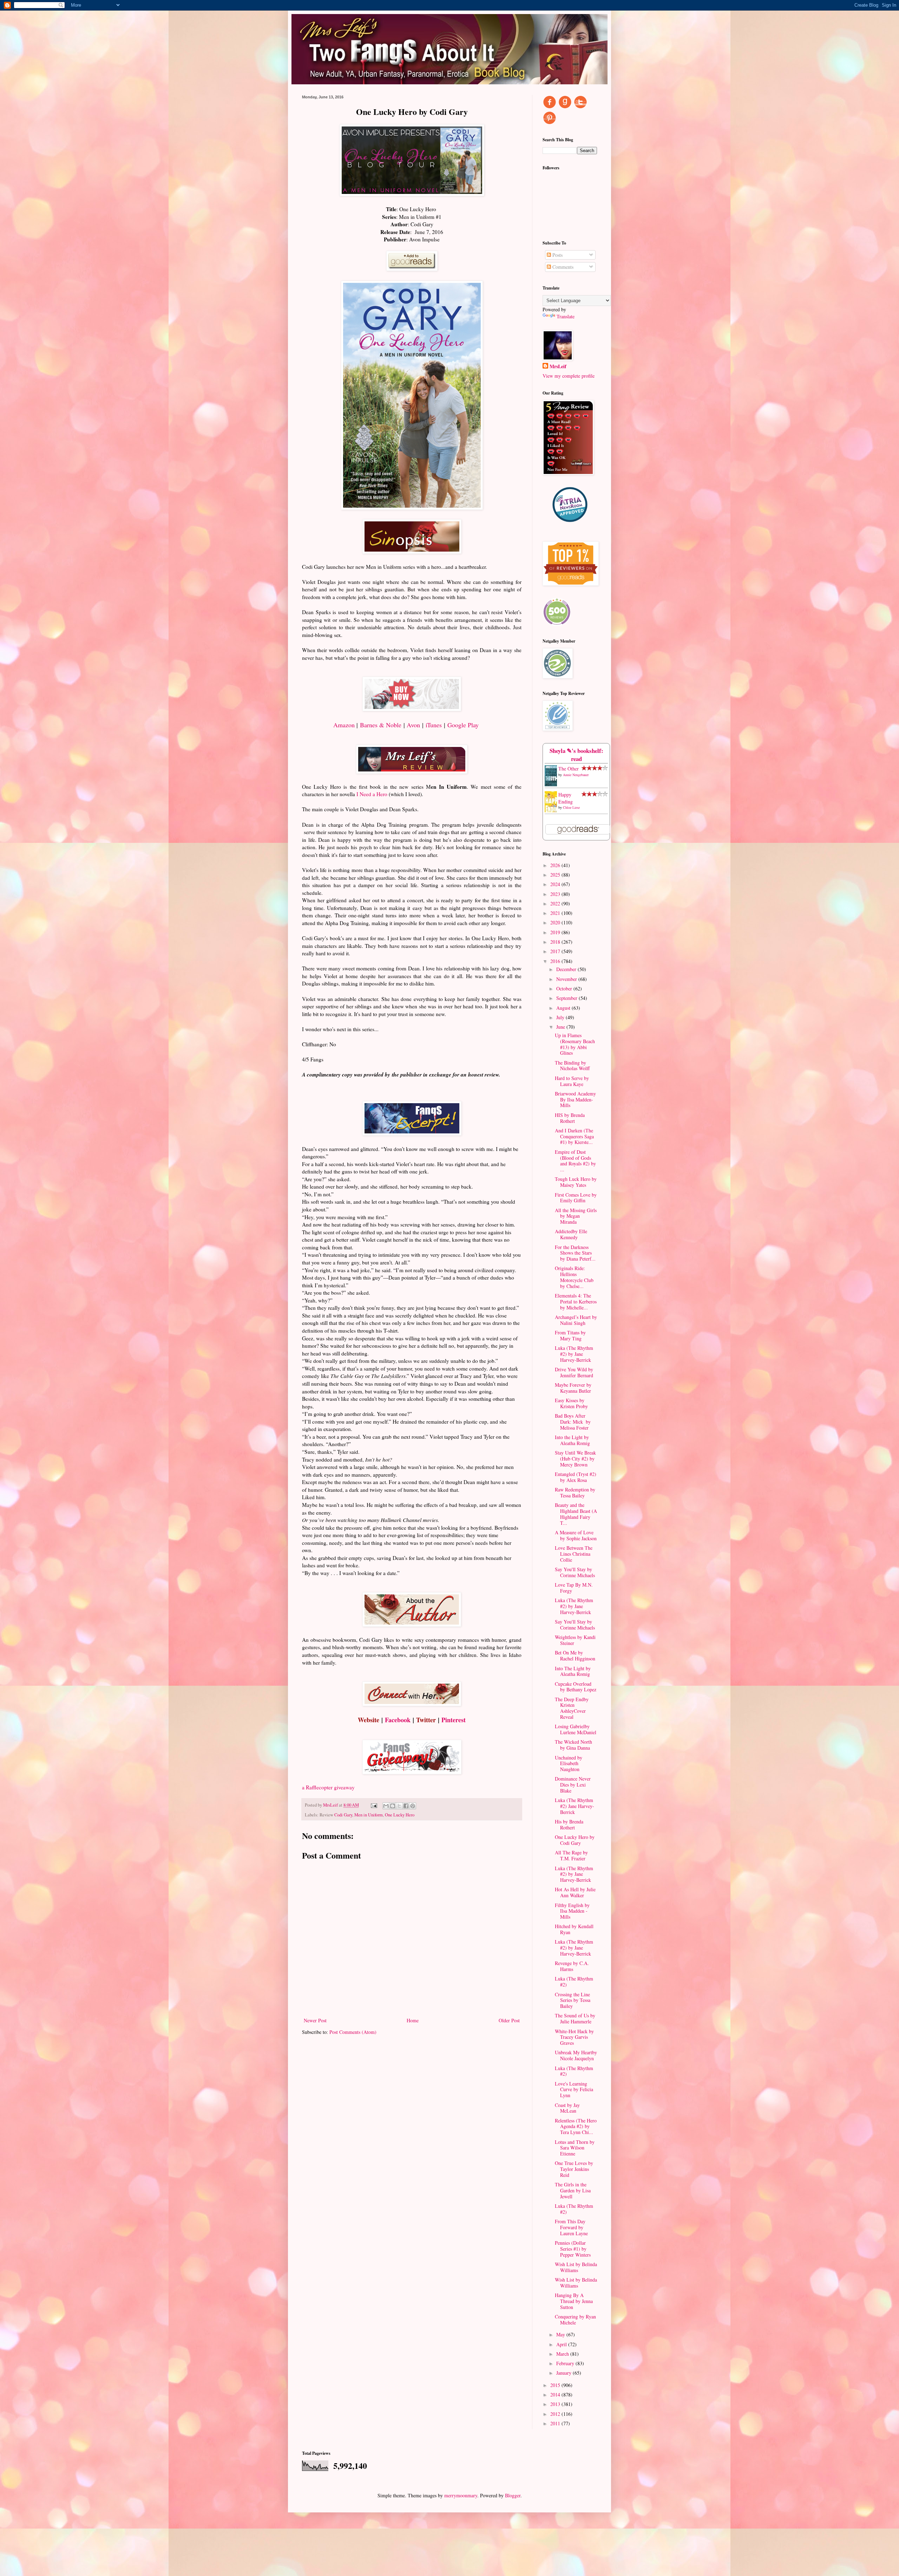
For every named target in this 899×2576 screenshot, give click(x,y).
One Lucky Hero (400, 1815)
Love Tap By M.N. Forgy (574, 1588)
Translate (566, 316)
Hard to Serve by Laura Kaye (572, 1081)
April (562, 2344)
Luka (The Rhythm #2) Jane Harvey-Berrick (575, 1806)
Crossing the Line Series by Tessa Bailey (573, 2000)
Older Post (509, 2020)
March (563, 2354)
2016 (556, 961)
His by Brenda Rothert (569, 1824)
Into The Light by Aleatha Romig (573, 1671)
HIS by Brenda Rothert (570, 1118)
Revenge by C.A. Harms (572, 1966)
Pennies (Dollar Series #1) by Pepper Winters (573, 2249)
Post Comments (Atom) (353, 2032)
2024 (556, 884)
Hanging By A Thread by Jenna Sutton (574, 2301)
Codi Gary (343, 1815)
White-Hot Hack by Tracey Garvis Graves (574, 2037)
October (565, 988)
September (567, 998)
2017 (556, 951)
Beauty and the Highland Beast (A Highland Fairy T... (576, 1514)
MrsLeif (558, 366)
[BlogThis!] (393, 1806)
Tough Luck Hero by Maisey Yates (576, 1182)
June (561, 1027)
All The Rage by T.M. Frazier (571, 1855)
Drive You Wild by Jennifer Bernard (574, 1372)
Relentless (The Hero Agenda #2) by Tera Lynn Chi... (576, 2126)
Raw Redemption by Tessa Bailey (575, 1492)
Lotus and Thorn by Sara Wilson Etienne (575, 2148)
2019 (556, 932)
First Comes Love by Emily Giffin (576, 1198)
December (567, 969)
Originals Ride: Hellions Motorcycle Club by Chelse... (574, 1277)
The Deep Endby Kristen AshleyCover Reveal (572, 1708)
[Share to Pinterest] (413, 1806)
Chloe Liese (571, 807)
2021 (556, 913)
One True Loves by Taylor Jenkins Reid (574, 2169)
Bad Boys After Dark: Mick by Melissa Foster (573, 1422)
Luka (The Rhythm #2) (574, 1982)
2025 (556, 875)
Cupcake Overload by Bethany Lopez (576, 1687)
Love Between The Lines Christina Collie (574, 1554)
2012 (556, 2414)
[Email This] (386, 1806)
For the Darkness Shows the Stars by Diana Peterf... (575, 1253)
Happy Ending (566, 798)
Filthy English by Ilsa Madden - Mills (572, 1911)
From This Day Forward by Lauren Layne (571, 2227)
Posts (557, 255)
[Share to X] (399, 1806)
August (564, 1008)
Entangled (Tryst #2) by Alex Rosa (576, 1477)
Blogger (513, 2495)
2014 (556, 2395)
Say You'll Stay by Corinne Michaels (575, 1572)
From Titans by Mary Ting (570, 1335)
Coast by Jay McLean (567, 2108)
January (565, 2373)
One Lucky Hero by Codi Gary (575, 1840)
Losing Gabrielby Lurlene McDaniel (576, 1729)
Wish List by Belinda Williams (576, 2267)
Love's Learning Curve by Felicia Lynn (574, 2090)
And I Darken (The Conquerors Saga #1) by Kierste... (574, 1136)
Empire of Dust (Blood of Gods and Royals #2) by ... (575, 1161)
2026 (556, 865)
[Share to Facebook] (406, 1806)
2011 (556, 2423)
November (567, 979)
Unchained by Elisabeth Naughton (569, 1764)
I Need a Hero (372, 794)
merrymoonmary (461, 2495)
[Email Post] (373, 1805)
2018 (556, 942)
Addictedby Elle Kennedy (571, 1234)
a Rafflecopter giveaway (328, 1787)
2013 (556, 2404)
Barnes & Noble (381, 725)
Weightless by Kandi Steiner (575, 1640)
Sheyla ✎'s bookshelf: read (576, 755)
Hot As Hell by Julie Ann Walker (575, 1892)
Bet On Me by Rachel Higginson (575, 1655)
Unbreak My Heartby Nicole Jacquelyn (576, 2055)
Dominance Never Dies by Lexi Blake (573, 1785)
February (566, 2363)
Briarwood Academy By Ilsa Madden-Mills (575, 1100)
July (561, 1017)
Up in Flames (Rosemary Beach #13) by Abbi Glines (575, 1044)
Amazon (344, 725)
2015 (556, 2385)
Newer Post (315, 2020)
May (561, 2334)
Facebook (398, 1720)
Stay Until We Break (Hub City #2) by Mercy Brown (575, 1459)
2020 (556, 922)
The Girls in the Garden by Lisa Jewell (573, 2190)
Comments (562, 267)
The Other (569, 769)
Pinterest (454, 1720)
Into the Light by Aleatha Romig (572, 1440)
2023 (556, 894)
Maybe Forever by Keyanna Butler (573, 1388)
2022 (556, 903)
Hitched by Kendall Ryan (574, 1929)
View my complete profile (569, 376)
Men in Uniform (369, 1815)
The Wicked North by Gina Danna (573, 1745)
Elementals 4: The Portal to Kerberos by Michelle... (576, 1302)
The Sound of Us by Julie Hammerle (575, 2018)
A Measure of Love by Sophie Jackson (576, 1535)
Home (413, 2020)
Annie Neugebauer (576, 775)
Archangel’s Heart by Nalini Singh (576, 1320)
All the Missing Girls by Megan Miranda (576, 1216)
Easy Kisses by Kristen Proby (571, 1403)
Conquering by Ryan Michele (575, 2320)
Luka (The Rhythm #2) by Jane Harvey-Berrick (574, 1354)
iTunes (434, 725)
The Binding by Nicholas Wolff (572, 1066)
